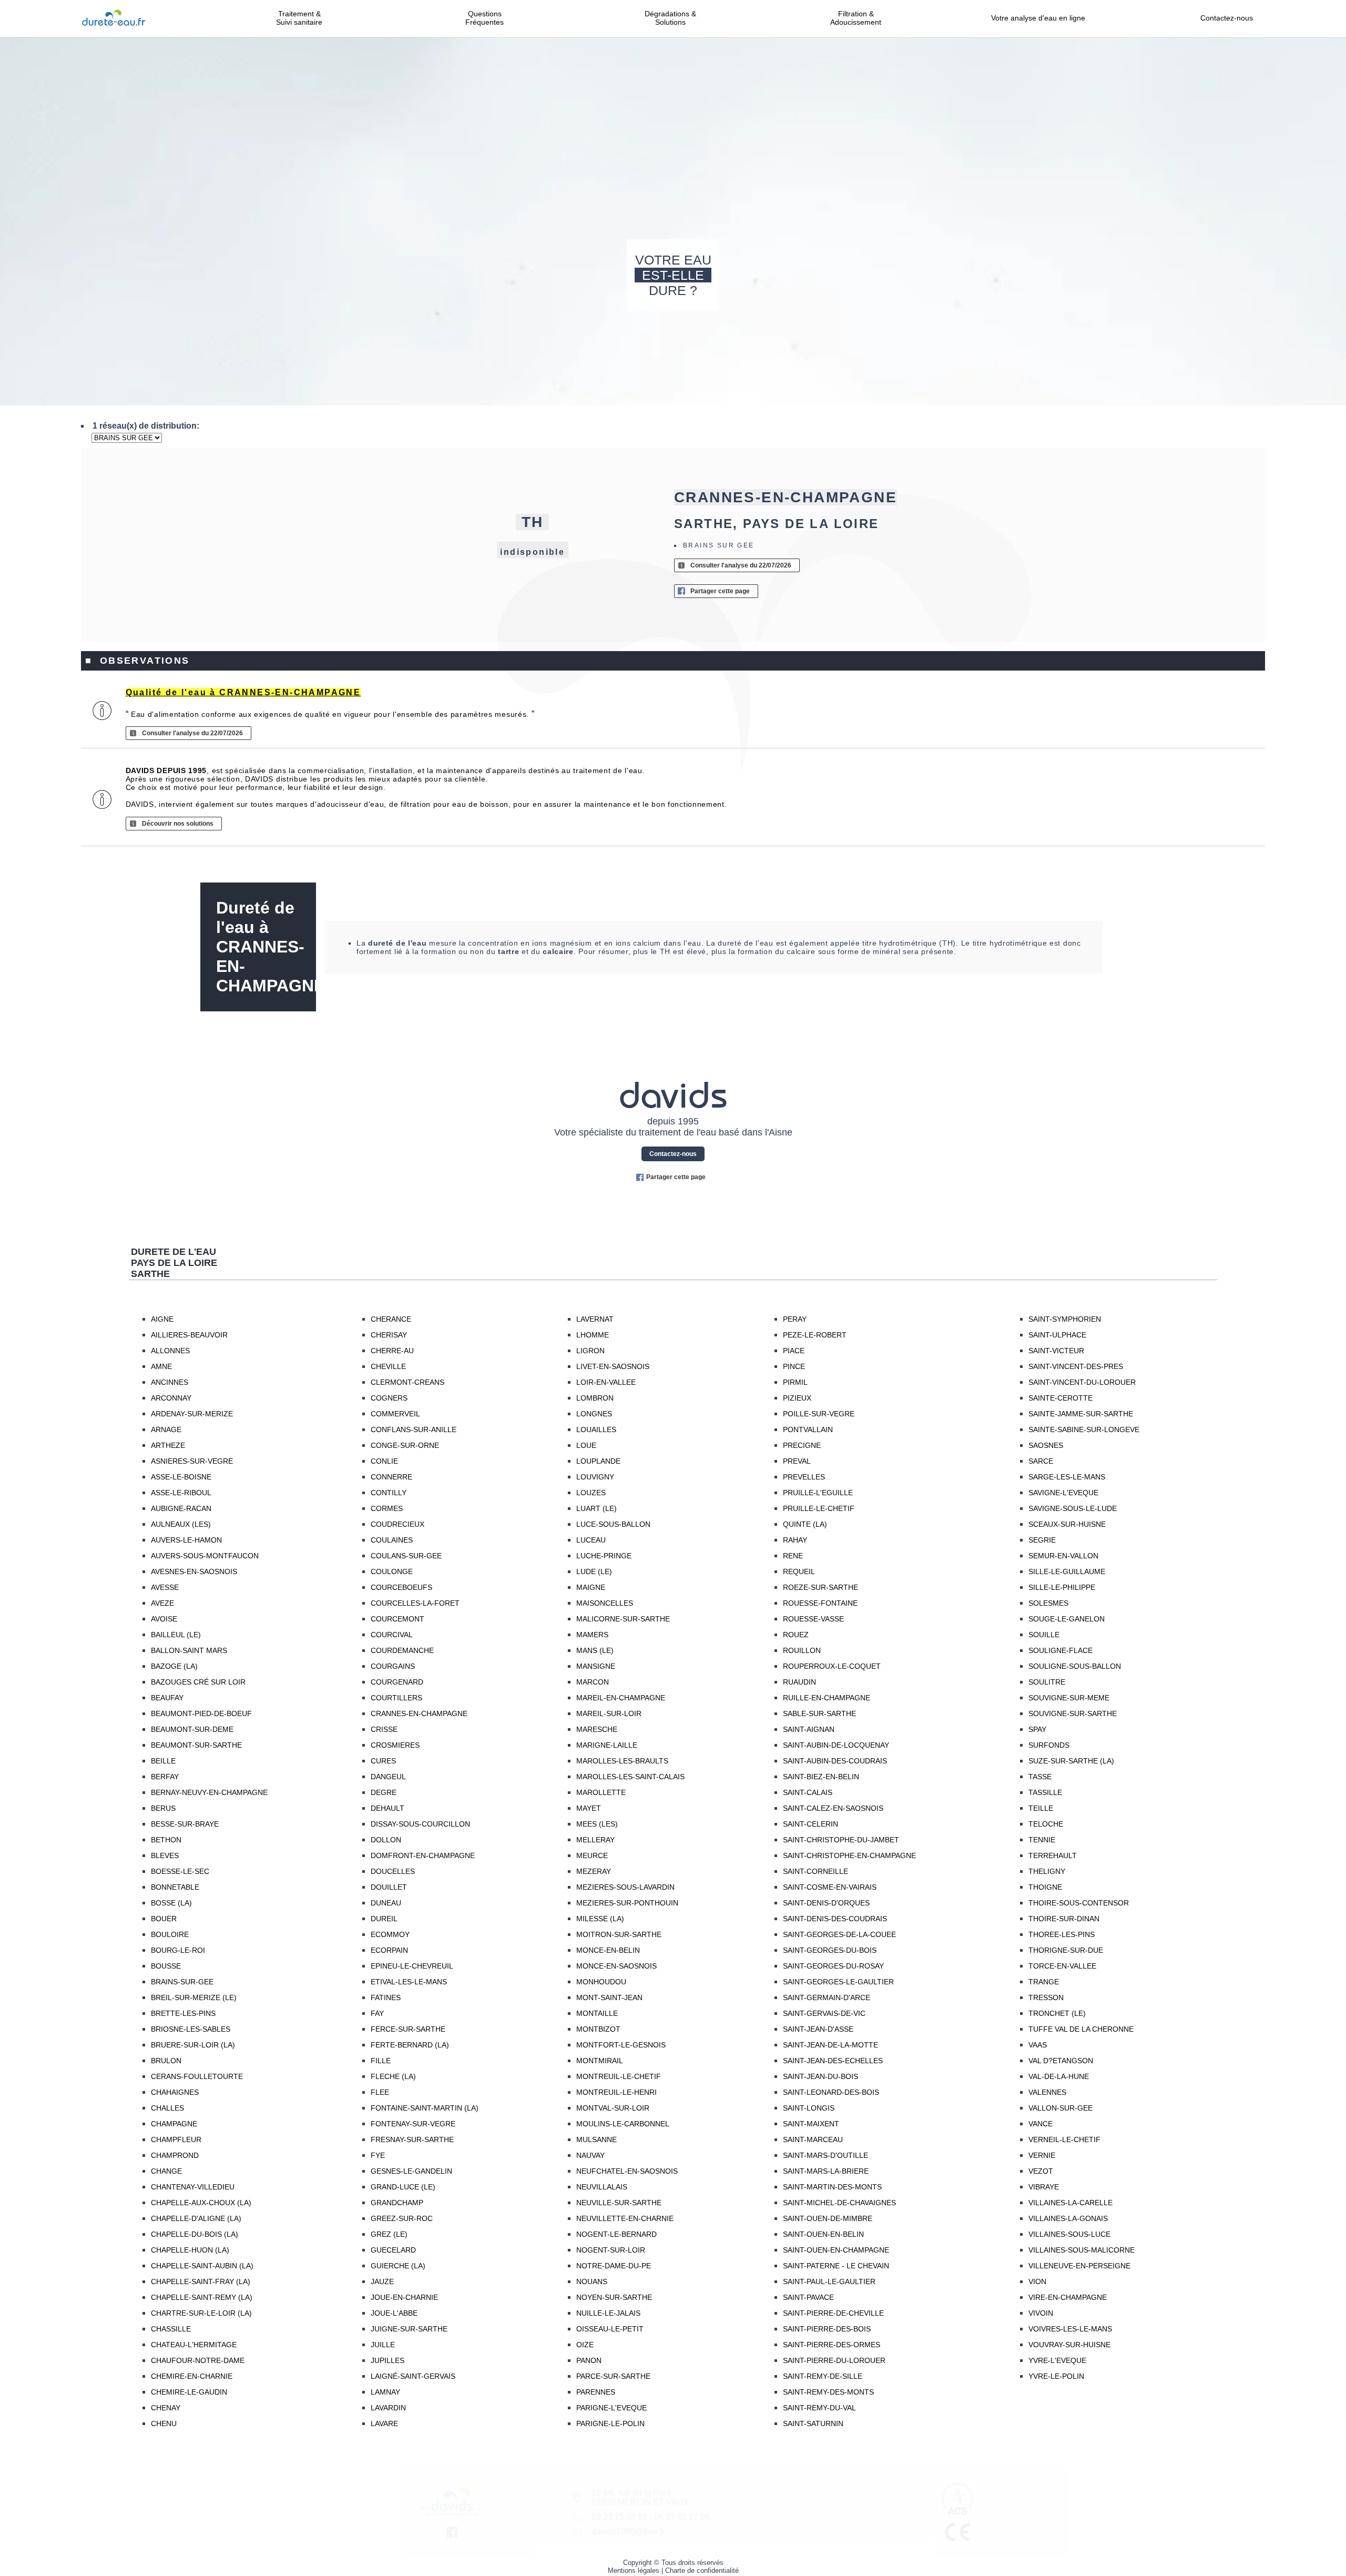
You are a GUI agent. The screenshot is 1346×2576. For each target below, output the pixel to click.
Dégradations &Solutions (670, 18)
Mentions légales (634, 2570)
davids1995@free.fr (628, 2532)
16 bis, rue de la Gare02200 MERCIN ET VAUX (640, 2497)
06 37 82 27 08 (682, 2517)
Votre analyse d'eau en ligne (1041, 18)
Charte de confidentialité (702, 2570)
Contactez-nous (1227, 18)
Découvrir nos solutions (178, 824)
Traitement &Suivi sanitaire (299, 18)
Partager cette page (720, 591)
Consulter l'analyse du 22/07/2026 (741, 565)
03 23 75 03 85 (619, 2517)
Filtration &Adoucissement (856, 18)
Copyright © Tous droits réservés (673, 2563)
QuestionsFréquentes (485, 18)
